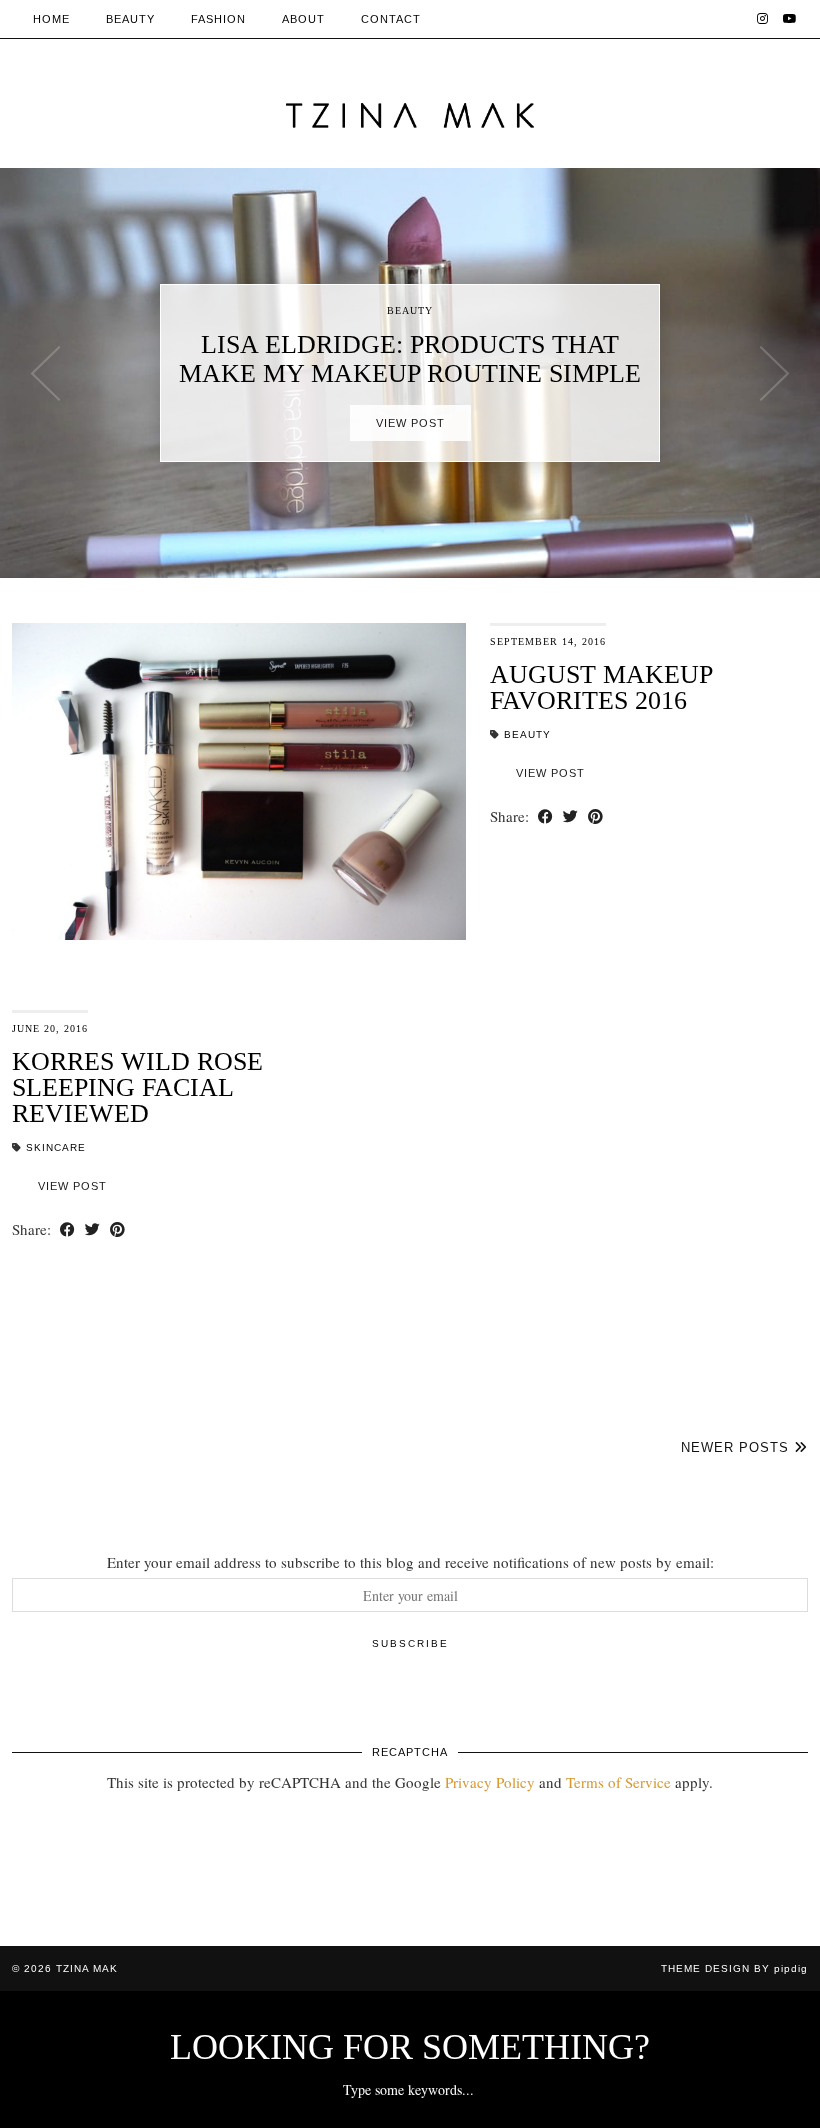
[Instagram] (763, 19)
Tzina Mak (87, 1968)
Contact (391, 19)
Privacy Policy (490, 1782)
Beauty (130, 19)
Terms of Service (618, 1782)
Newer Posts (737, 1447)
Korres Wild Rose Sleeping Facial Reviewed (137, 1087)
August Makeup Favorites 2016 (601, 687)
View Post (410, 423)
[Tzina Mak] (410, 115)
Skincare (56, 1147)
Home (51, 19)
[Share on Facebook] (545, 816)
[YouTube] (790, 19)
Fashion (218, 19)
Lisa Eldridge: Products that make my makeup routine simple (410, 359)
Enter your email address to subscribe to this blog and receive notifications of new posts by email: (410, 1562)
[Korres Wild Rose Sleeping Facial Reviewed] (581, 1168)
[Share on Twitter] (570, 816)
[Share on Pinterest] (595, 816)
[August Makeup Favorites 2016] (239, 781)
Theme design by (734, 1968)
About (303, 19)
